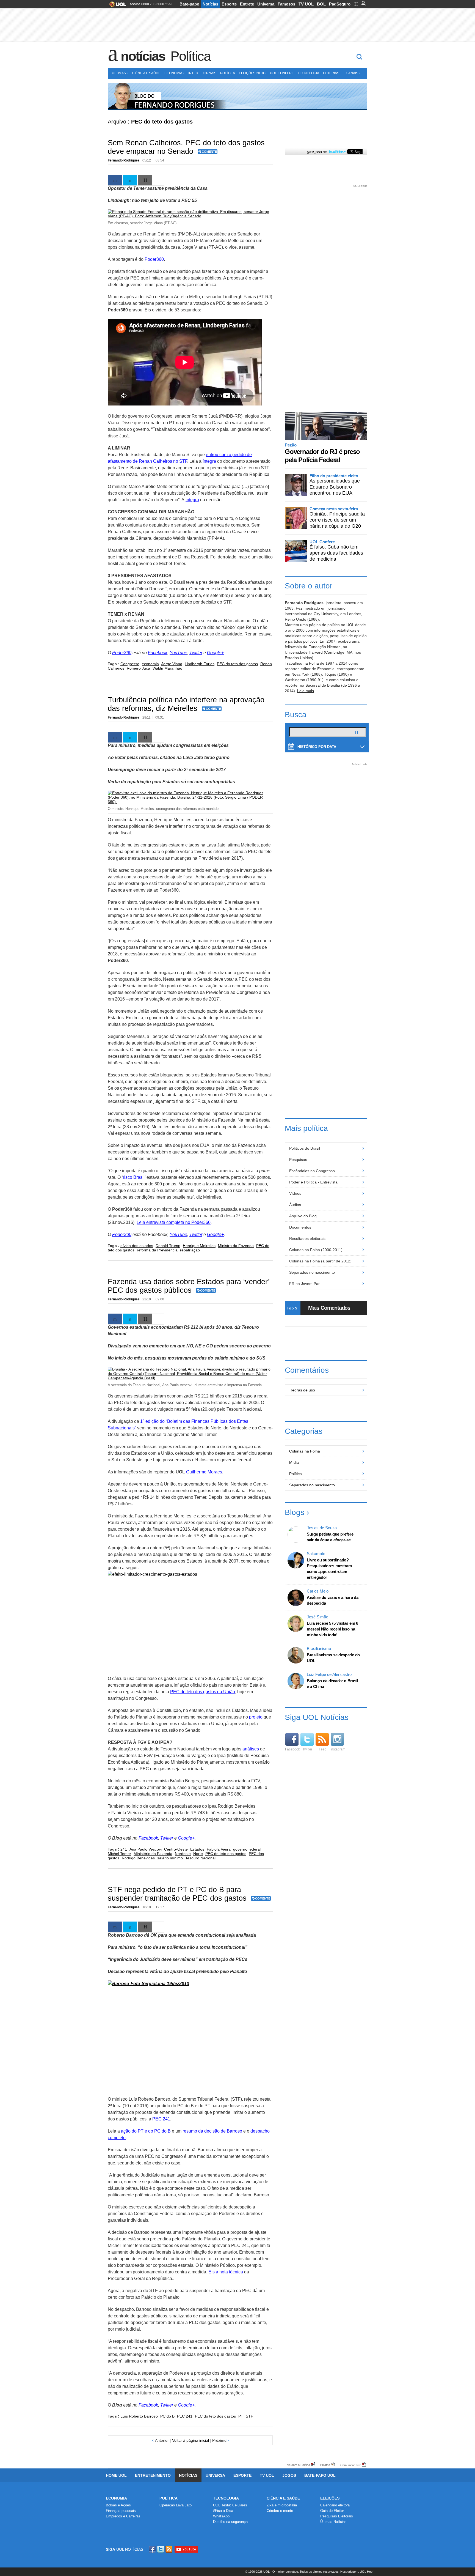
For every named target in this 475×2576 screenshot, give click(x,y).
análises (251, 1749)
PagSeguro (340, 4)
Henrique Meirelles (199, 1246)
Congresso (130, 664)
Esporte (229, 4)
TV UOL (306, 4)
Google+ (215, 653)
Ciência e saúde (283, 2498)
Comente (209, 152)
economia (150, 664)
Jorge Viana (172, 664)
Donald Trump (168, 1246)
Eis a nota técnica (226, 2272)
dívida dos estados (137, 1246)
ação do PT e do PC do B (146, 2131)
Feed (323, 1749)
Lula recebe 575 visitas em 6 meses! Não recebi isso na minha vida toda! (332, 1629)
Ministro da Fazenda (236, 1246)
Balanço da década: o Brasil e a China (332, 1684)
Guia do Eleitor (332, 2511)
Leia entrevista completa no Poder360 (174, 1222)
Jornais (209, 73)
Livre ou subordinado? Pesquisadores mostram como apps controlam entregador (329, 1569)
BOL (321, 4)
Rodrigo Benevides (138, 1858)
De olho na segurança (230, 2522)
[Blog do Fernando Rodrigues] (237, 97)
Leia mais (306, 691)
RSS (169, 2549)
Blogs (295, 1512)
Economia (173, 73)
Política (190, 56)
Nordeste (183, 1854)
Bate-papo (189, 4)
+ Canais (351, 73)
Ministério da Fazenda (153, 1854)
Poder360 (154, 259)
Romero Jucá (138, 668)
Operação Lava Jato (176, 2505)
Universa (266, 4)
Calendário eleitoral (335, 2505)
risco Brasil (134, 1177)
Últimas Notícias (333, 2522)
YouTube (178, 653)
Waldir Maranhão (167, 668)
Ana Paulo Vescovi (146, 1849)
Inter (193, 73)
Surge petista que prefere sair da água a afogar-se (330, 1537)
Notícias (210, 4)
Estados (197, 1849)
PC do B (167, 2416)
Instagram (338, 1749)
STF (249, 2416)
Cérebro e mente (280, 2511)
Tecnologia (308, 73)
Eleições (330, 2498)
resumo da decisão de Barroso (212, 2131)
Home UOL (116, 2475)
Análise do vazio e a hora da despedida (333, 1600)
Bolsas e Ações (118, 2505)
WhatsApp (221, 2516)
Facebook (158, 653)
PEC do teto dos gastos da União (203, 1692)
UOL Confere (282, 73)
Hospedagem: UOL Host (357, 2572)
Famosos (286, 4)
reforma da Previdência (157, 1250)
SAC (170, 4)
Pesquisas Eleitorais (337, 2516)
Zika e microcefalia (282, 2505)
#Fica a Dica (223, 2511)
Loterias (331, 73)
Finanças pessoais (121, 2511)
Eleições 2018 (251, 73)
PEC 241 (161, 2119)
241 (124, 1849)
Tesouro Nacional (200, 1858)
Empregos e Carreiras (123, 2516)
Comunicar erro (351, 2465)
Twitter (196, 653)
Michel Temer (119, 1854)
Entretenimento (153, 2475)
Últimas (119, 73)
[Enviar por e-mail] (145, 180)
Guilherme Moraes (204, 1472)
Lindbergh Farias (200, 664)
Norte (198, 1854)
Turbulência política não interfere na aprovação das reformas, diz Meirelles (186, 704)
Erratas (325, 2465)
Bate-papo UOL (320, 2475)
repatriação (190, 1250)
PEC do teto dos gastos (237, 664)
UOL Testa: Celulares (230, 2505)
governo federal (247, 1849)
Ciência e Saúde (146, 73)
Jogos (289, 2475)
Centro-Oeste (176, 1849)
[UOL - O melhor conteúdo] (116, 6)
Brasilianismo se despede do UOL (333, 1658)
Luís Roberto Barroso (139, 2416)
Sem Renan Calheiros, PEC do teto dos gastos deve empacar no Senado (186, 147)
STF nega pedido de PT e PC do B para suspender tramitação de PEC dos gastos (177, 1894)
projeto (256, 1717)
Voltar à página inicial (190, 2440)
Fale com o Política (297, 2465)
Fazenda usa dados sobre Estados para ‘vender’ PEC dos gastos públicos (189, 1286)
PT (241, 2416)
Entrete (247, 4)
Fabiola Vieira (219, 1849)
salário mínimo (170, 1858)
